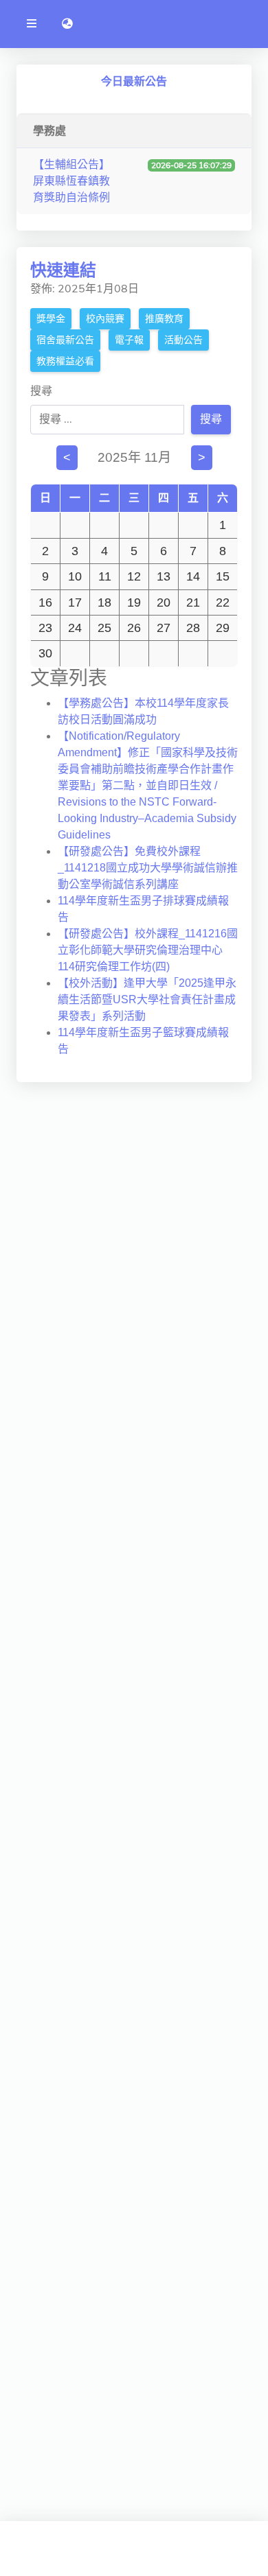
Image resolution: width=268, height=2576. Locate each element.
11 (105, 576)
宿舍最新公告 (65, 340)
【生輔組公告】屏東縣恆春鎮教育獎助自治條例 (71, 181)
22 (223, 602)
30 (45, 653)
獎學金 (51, 319)
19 (134, 602)
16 (45, 602)
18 (104, 602)
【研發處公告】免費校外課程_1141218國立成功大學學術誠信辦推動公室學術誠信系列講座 (148, 868)
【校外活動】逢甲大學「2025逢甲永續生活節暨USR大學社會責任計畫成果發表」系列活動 (147, 999)
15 (223, 576)
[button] (67, 24)
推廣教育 (164, 319)
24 (75, 628)
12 (134, 576)
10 (75, 576)
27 (164, 628)
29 (223, 628)
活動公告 (183, 340)
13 (164, 576)
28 (193, 628)
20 (164, 602)
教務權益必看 (65, 361)
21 (193, 602)
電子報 (129, 340)
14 (193, 576)
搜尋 (41, 391)
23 (45, 628)
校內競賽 (105, 319)
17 (75, 602)
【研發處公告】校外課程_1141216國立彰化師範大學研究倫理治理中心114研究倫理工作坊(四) (148, 950)
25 (104, 628)
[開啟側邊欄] (32, 24)
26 (134, 628)
